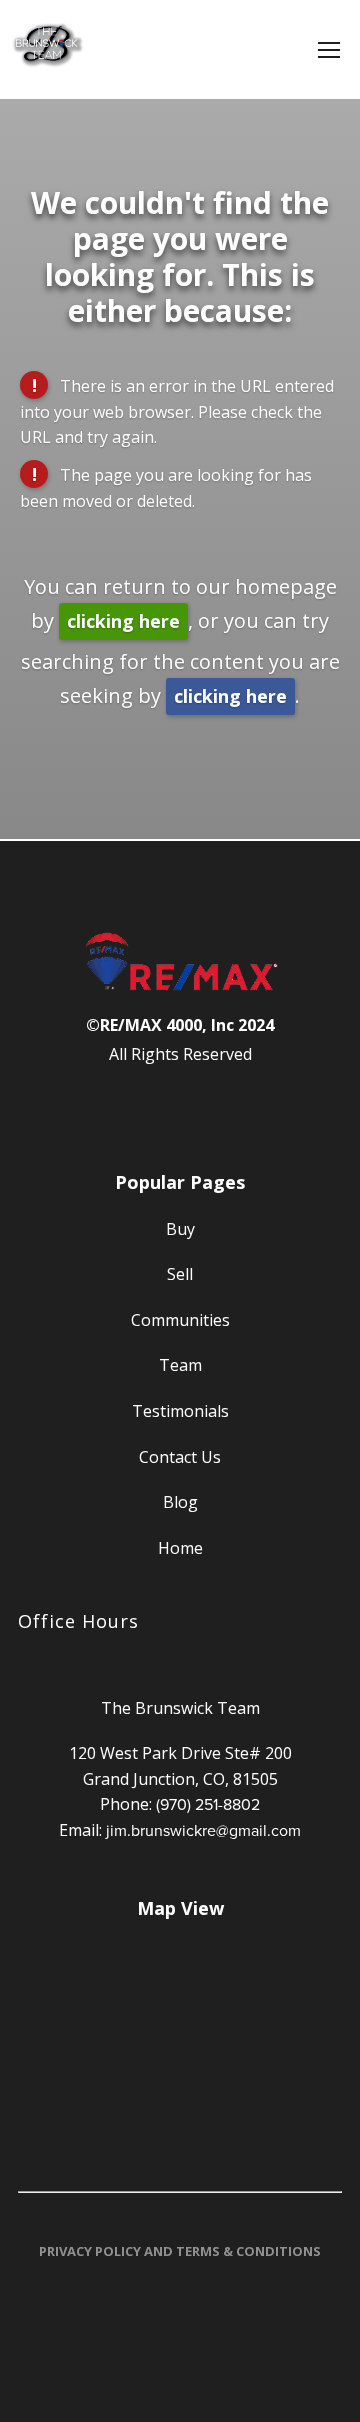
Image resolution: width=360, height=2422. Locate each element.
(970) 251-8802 (208, 1804)
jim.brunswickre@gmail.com (203, 1830)
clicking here (123, 621)
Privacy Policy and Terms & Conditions (180, 2251)
